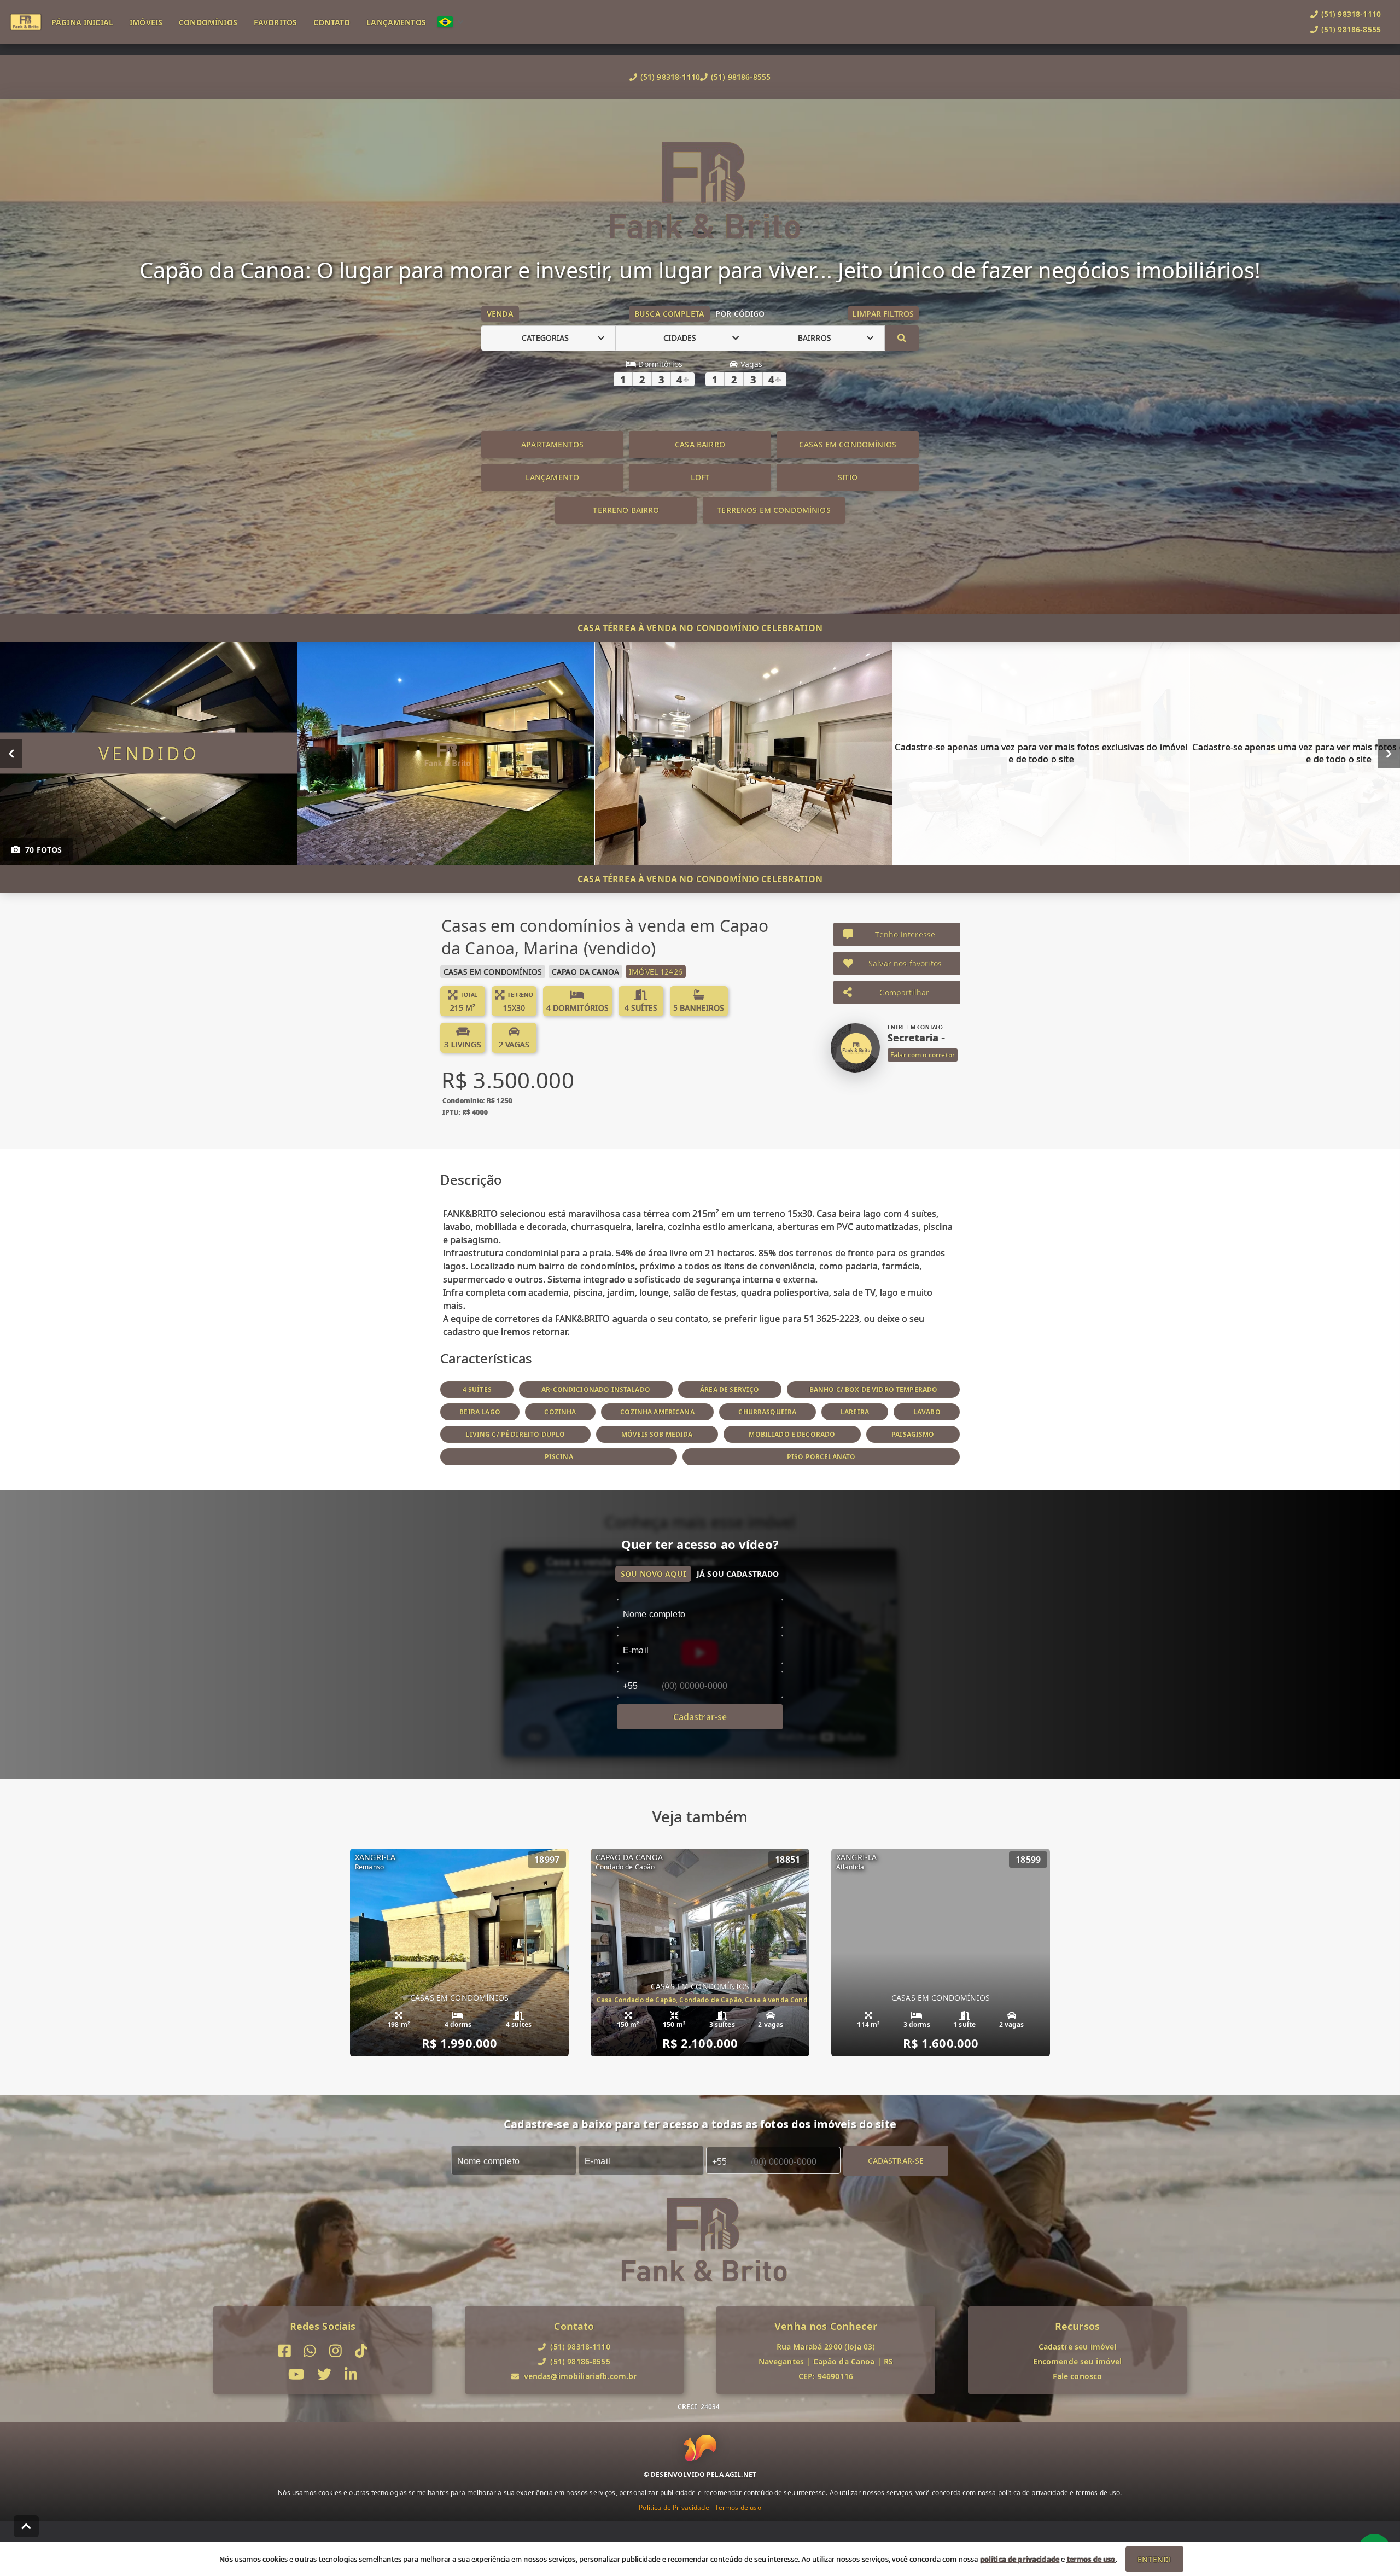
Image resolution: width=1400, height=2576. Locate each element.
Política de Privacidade (674, 2507)
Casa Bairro (700, 444)
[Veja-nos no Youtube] (296, 2374)
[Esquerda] (11, 753)
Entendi (1154, 2559)
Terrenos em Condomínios (774, 510)
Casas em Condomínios (848, 444)
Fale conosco (1078, 2376)
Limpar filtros (883, 314)
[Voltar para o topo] (26, 2526)
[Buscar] (902, 338)
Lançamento (553, 477)
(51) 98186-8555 (741, 77)
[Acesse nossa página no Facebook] (285, 2351)
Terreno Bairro (626, 510)
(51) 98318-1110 (670, 77)
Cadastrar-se (896, 2160)
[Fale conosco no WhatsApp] (310, 2351)
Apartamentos (552, 444)
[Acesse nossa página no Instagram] (336, 2351)
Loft (700, 477)
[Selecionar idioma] (451, 22)
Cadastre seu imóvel (1078, 2347)
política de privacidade (1020, 2559)
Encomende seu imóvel (1078, 2361)
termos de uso (1091, 2559)
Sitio (848, 477)
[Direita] (1389, 753)
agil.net (741, 2475)
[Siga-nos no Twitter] (324, 2374)
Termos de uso (738, 2507)
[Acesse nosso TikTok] (361, 2351)
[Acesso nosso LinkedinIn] (351, 2374)
